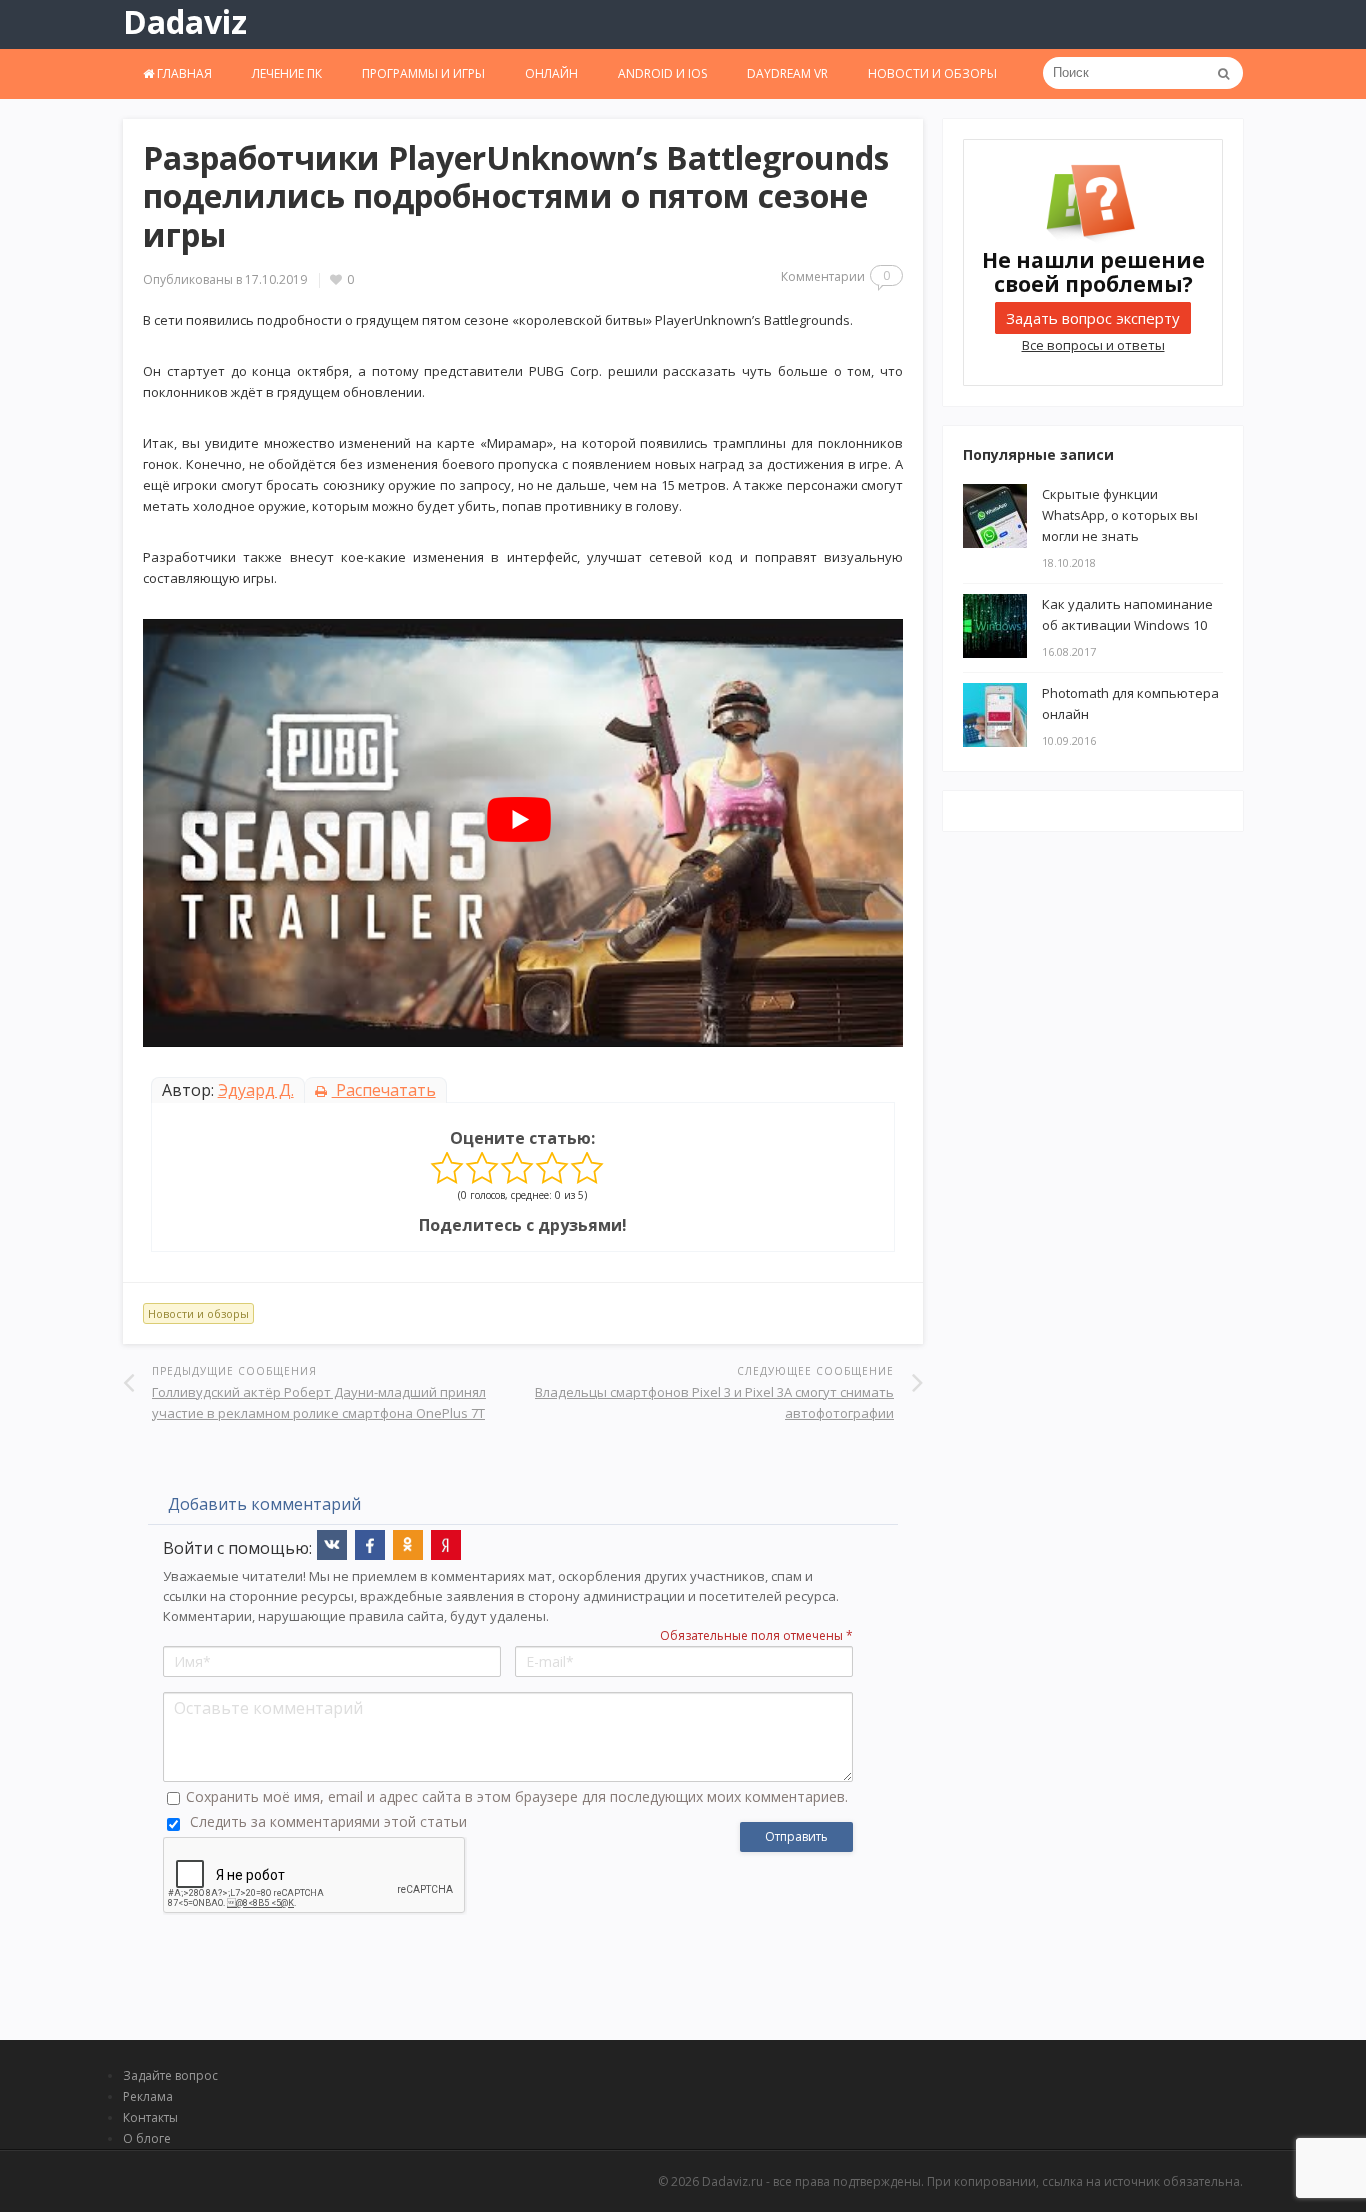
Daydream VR (787, 73)
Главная (183, 73)
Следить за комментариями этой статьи (328, 1821)
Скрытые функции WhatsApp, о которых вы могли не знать (1120, 515)
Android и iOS (662, 73)
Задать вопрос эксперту (1093, 318)
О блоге (147, 2138)
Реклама (148, 2096)
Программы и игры (423, 73)
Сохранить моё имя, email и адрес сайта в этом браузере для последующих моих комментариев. (517, 1796)
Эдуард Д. (256, 1090)
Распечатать (384, 1090)
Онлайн (551, 73)
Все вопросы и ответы (1093, 345)
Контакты (150, 2117)
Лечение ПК (287, 73)
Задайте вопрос (170, 2075)
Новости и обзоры (932, 73)
